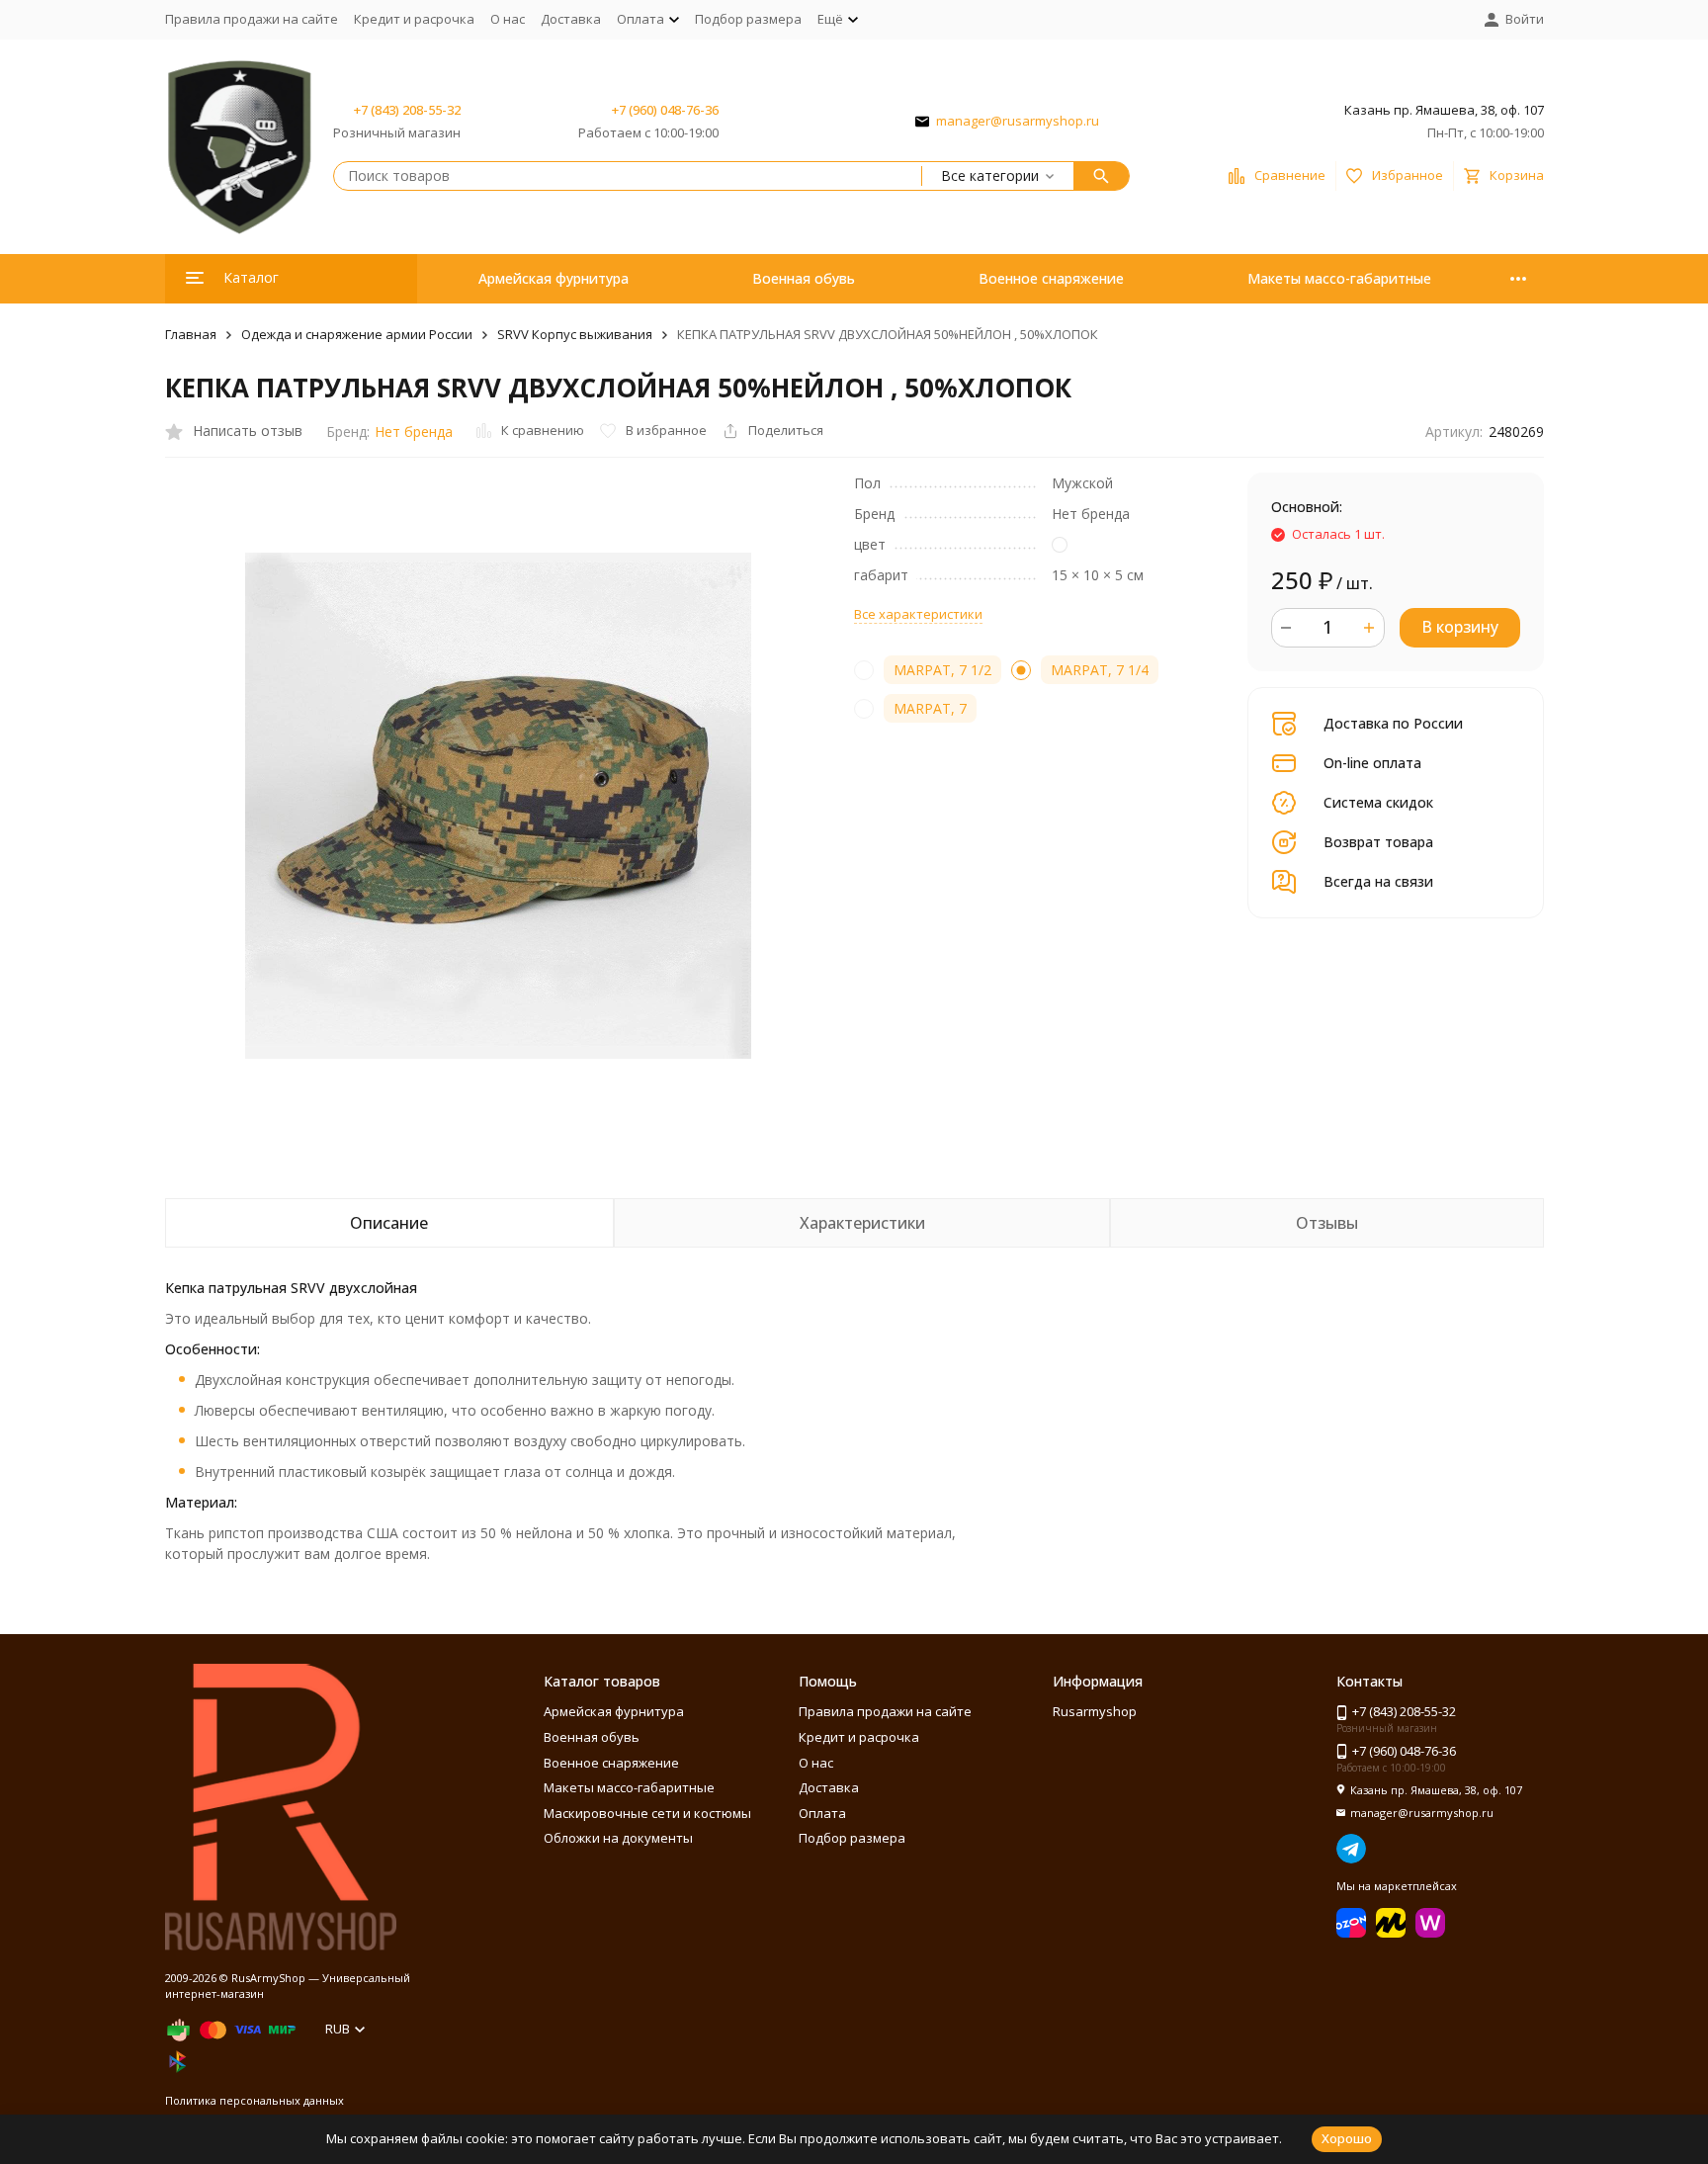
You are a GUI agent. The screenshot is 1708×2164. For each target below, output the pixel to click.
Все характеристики (918, 614)
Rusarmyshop (1095, 1711)
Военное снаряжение (1051, 278)
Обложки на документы (618, 1838)
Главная (191, 334)
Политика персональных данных (255, 2100)
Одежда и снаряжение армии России (357, 334)
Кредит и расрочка (414, 19)
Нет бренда (414, 432)
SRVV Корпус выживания (575, 334)
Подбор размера (748, 19)
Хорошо (1347, 2138)
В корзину (1460, 627)
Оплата (822, 1813)
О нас (508, 19)
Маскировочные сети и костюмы (647, 1813)
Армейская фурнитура (554, 278)
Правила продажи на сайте (252, 19)
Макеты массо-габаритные (1339, 278)
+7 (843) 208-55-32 (407, 110)
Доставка (571, 19)
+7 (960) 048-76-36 (665, 110)
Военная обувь (804, 278)
